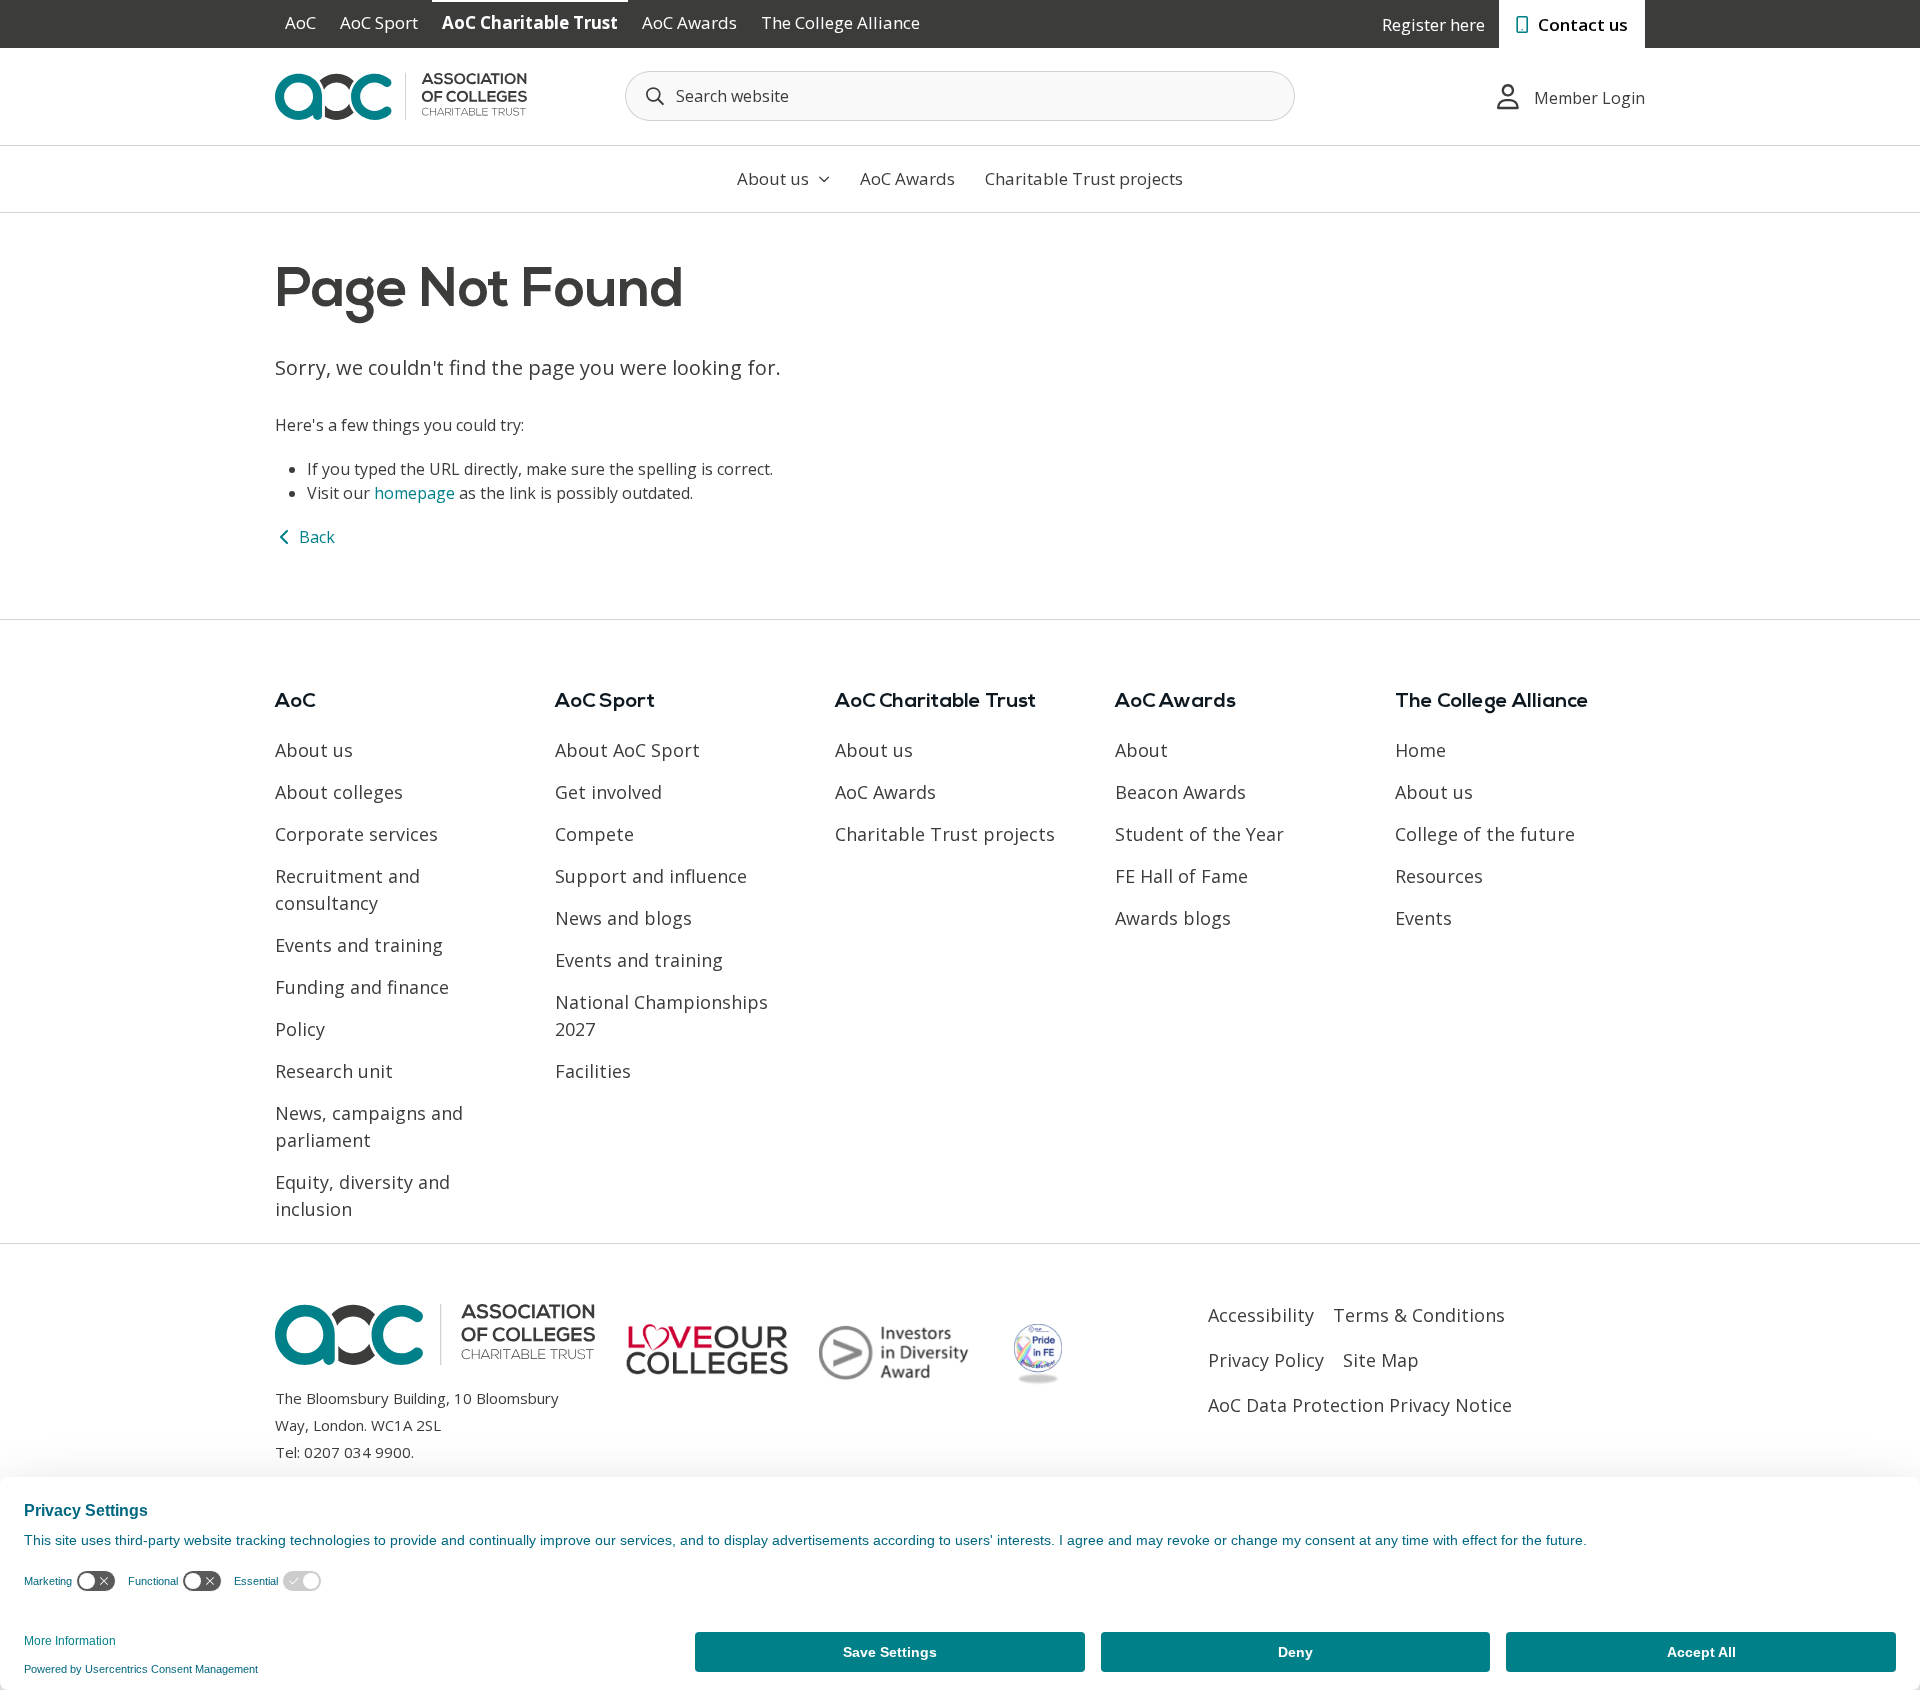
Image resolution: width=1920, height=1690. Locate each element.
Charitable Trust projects (1084, 178)
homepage (414, 493)
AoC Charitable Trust (530, 22)
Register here (1433, 24)
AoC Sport (379, 22)
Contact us (1581, 24)
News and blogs (623, 918)
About (1141, 750)
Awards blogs (1173, 918)
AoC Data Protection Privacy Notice (1360, 1405)
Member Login (1589, 98)
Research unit (334, 1071)
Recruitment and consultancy (347, 889)
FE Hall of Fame (1181, 876)
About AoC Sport (627, 750)
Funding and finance (362, 987)
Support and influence (651, 876)
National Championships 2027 (661, 1015)
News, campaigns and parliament (369, 1126)
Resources (1439, 876)
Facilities (593, 1071)
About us (775, 178)
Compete (594, 834)
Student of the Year (1199, 834)
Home (1420, 750)
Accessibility (1261, 1315)
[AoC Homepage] (401, 95)
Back (315, 537)
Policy (300, 1029)
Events (1423, 918)
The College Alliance (840, 22)
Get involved (608, 792)
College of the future (1485, 834)
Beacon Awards (1180, 792)
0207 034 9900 (357, 1452)
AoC (300, 22)
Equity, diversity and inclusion (362, 1195)
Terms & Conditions (1419, 1315)
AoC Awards (689, 22)
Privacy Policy (1266, 1360)
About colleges (339, 792)
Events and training (359, 945)
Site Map (1381, 1360)
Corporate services (356, 834)
